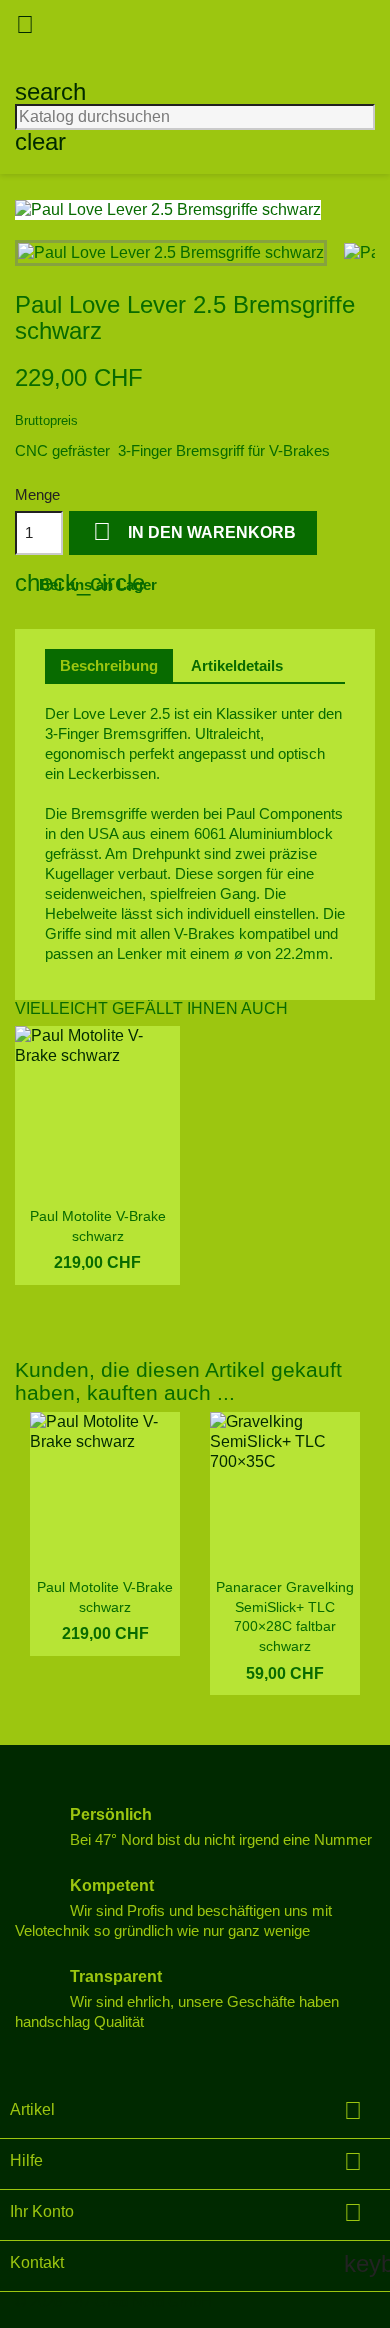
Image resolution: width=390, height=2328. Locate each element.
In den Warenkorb (194, 531)
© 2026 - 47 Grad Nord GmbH (113, 2301)
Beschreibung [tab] (109, 665)
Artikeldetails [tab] (237, 665)
